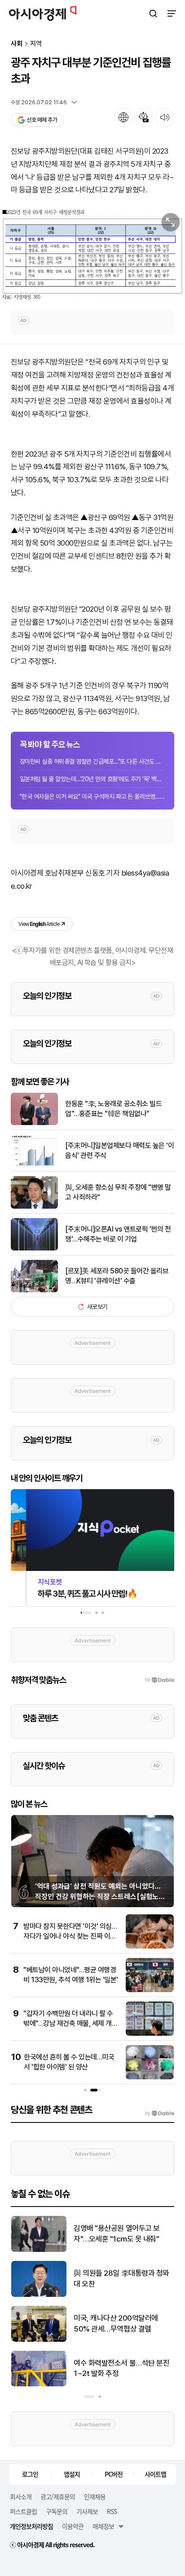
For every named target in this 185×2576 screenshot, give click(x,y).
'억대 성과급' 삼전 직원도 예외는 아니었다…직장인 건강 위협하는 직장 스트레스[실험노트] (98, 1896)
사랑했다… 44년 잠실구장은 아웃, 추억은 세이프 (120, 2368)
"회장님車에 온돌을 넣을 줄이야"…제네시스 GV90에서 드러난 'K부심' (122, 2324)
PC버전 (114, 2474)
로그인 (30, 2474)
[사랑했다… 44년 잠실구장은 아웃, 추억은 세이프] (39, 2384)
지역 (36, 44)
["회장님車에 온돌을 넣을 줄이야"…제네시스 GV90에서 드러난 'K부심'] (39, 2340)
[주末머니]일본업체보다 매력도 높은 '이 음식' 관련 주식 (119, 1150)
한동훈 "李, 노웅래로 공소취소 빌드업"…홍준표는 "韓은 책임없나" (113, 1109)
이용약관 (73, 2526)
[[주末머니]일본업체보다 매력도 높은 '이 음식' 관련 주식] (34, 1165)
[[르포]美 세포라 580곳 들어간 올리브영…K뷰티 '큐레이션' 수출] (34, 1290)
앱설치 (72, 2474)
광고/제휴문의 (58, 2496)
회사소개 (21, 2496)
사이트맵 (155, 2474)
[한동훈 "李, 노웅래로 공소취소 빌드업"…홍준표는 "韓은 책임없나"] (34, 1123)
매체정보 (103, 2526)
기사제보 (87, 2511)
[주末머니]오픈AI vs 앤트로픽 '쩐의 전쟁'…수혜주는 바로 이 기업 (118, 1234)
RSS (112, 2511)
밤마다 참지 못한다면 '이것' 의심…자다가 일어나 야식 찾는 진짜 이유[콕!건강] (70, 1936)
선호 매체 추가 (42, 120)
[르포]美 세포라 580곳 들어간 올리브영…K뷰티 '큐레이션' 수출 (117, 1276)
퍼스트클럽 (23, 2511)
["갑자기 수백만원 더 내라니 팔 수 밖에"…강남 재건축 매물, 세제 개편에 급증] (150, 2034)
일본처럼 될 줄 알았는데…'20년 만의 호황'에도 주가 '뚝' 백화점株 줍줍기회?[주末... (92, 779)
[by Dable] (160, 2113)
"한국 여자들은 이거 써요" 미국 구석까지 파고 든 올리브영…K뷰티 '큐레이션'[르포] (92, 796)
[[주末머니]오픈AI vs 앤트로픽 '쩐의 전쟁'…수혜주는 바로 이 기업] (34, 1248)
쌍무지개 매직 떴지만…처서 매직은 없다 (121, 2233)
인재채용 (95, 2496)
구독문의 (57, 2511)
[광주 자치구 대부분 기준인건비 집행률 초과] (92, 254)
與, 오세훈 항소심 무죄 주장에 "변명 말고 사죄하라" (118, 1192)
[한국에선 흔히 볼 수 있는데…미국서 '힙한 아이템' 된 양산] (150, 2077)
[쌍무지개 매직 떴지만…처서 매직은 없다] (39, 2250)
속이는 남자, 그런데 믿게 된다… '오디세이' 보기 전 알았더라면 (120, 2278)
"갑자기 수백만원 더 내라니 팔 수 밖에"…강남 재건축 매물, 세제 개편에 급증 (70, 2024)
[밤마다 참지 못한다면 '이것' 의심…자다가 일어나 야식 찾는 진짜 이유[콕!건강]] (150, 1946)
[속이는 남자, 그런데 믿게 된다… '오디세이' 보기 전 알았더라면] (39, 2295)
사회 (17, 44)
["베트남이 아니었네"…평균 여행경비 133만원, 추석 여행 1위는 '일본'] (150, 1990)
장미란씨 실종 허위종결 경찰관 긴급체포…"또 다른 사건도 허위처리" (92, 761)
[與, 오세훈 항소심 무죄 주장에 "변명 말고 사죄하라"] (34, 1207)
